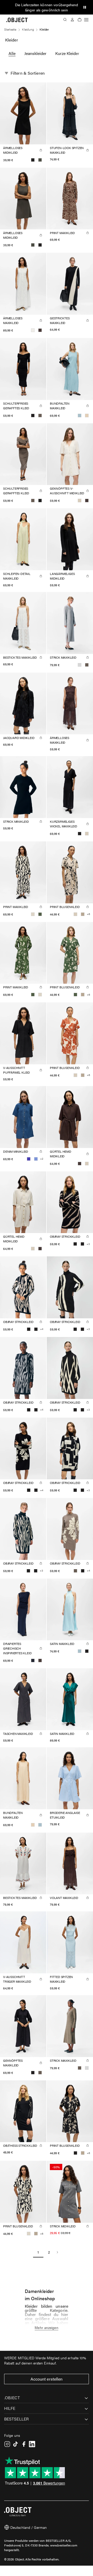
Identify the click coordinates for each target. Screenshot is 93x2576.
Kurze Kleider (67, 53)
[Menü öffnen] (86, 20)
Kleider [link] (44, 29)
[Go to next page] (57, 2252)
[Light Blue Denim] (36, 1159)
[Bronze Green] (40, 914)
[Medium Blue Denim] (29, 1159)
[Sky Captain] (33, 1660)
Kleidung (28, 29)
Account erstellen (47, 2379)
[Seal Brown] (40, 330)
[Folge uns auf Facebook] (24, 2444)
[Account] (72, 20)
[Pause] (85, 7)
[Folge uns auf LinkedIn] (32, 2444)
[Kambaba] (40, 160)
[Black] (33, 160)
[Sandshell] (80, 501)
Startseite (10, 29)
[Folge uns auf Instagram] (7, 2444)
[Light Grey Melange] (80, 665)
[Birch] (33, 914)
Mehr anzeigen (46, 2327)
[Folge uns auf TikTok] (16, 2444)
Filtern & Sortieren (28, 73)
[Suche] (65, 20)
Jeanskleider (35, 53)
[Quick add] (41, 150)
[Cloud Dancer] (33, 330)
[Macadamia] (87, 416)
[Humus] (83, 914)
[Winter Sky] (80, 416)
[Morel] (40, 416)
